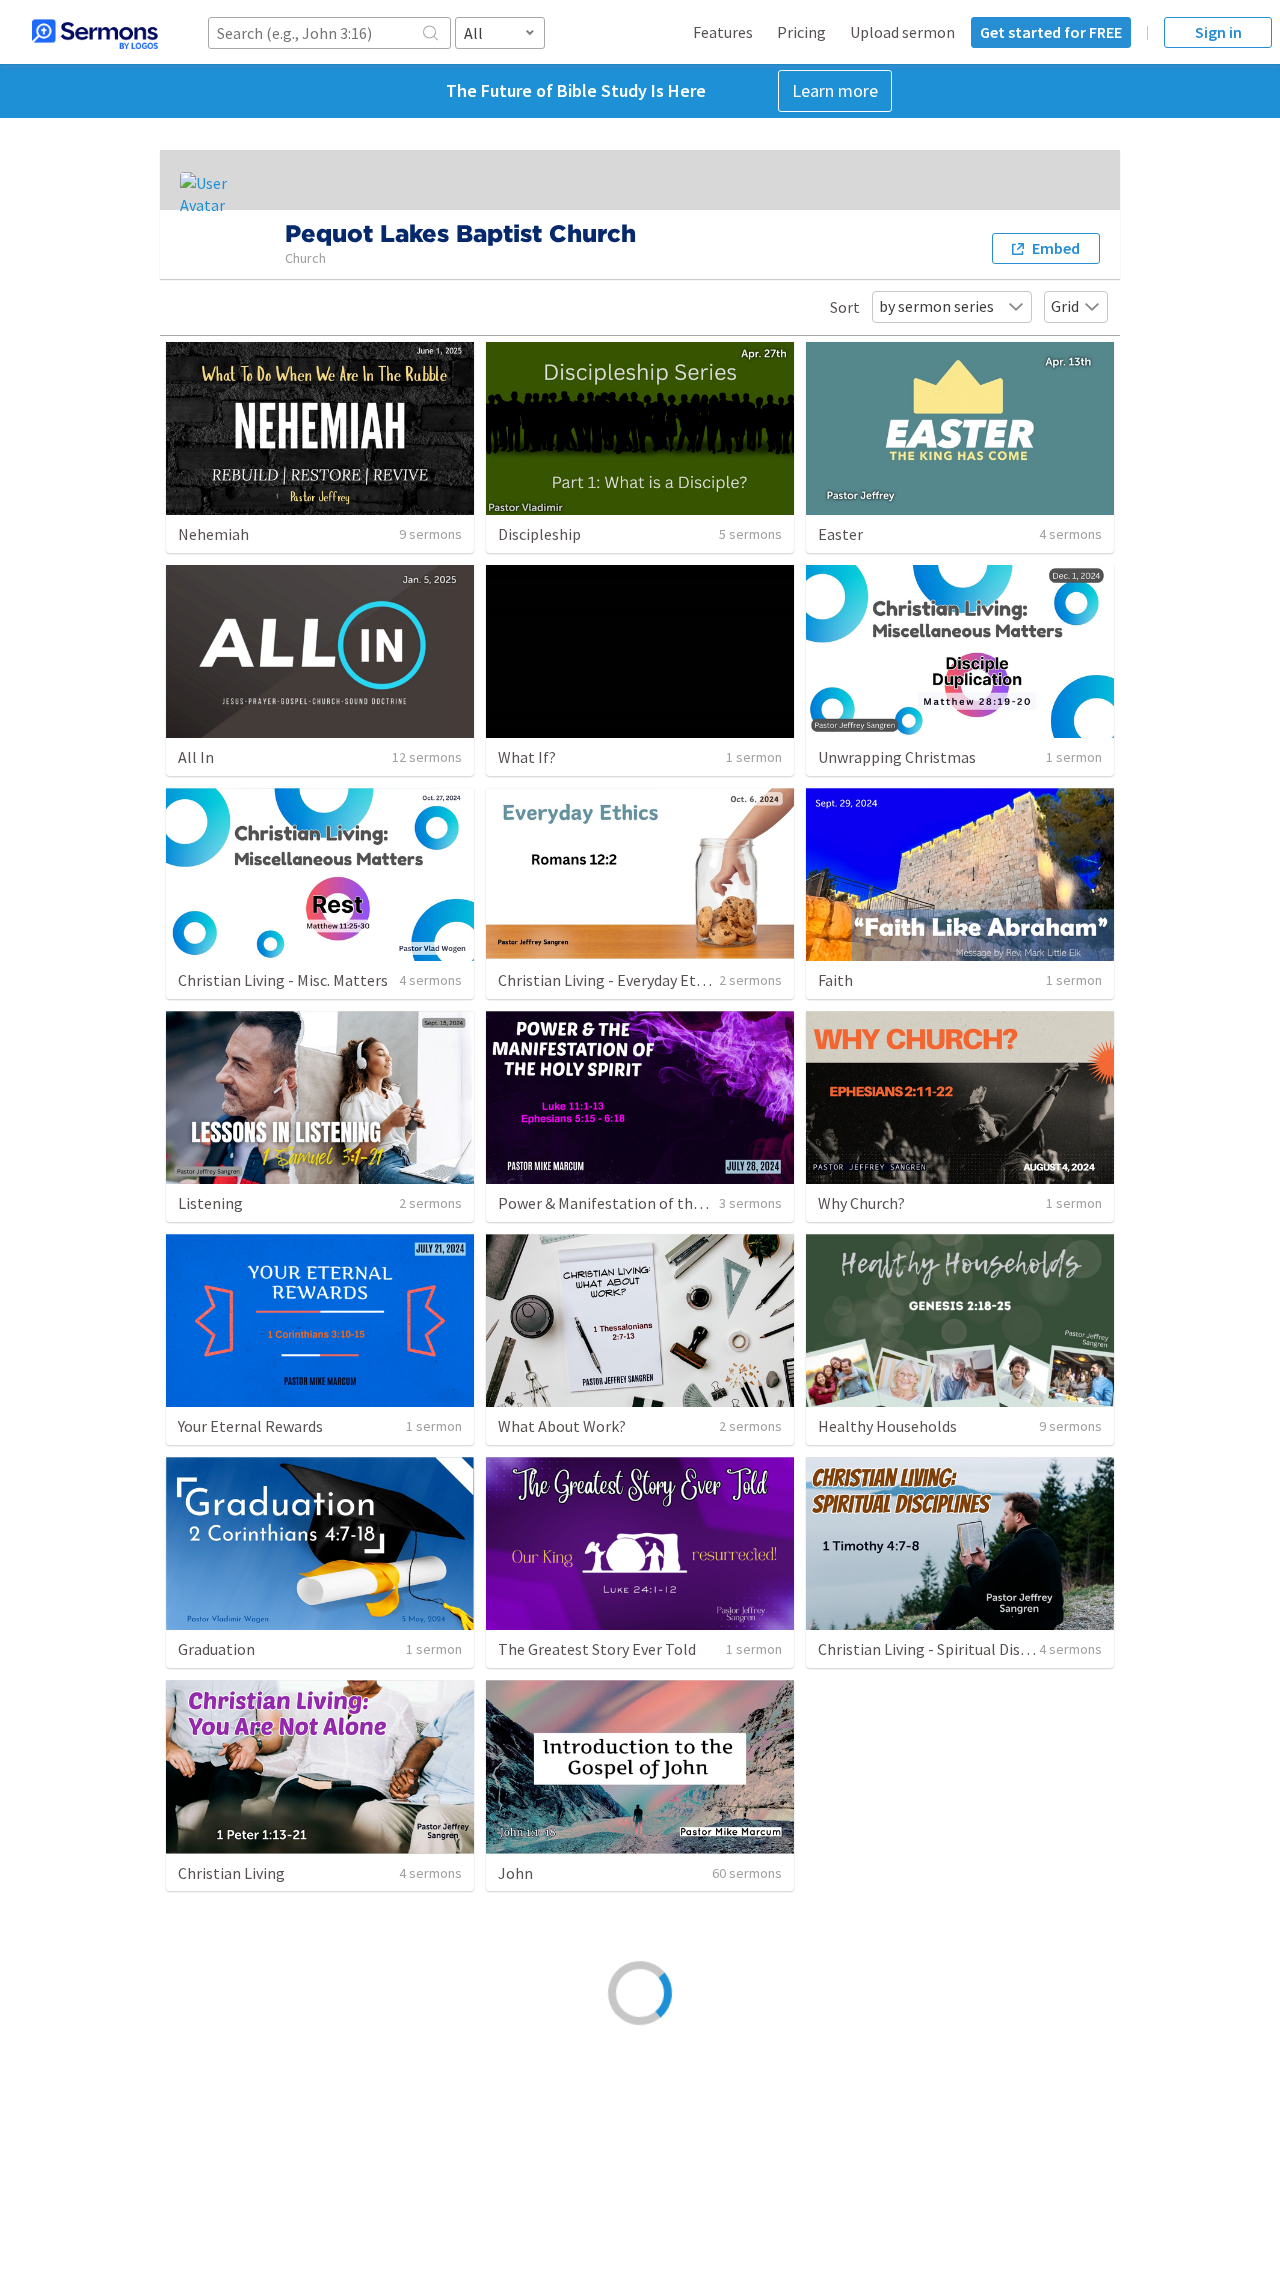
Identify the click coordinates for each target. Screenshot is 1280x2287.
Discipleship (539, 534)
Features (723, 32)
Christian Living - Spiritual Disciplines (945, 1649)
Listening (210, 1203)
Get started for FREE (1051, 32)
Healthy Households (887, 1426)
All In (196, 757)
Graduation (216, 1649)
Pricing (801, 32)
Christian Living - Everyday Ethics (610, 980)
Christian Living (231, 1873)
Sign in (1218, 32)
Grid (1065, 306)
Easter (840, 534)
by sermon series (936, 306)
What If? (527, 757)
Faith (835, 980)
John (515, 1873)
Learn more (835, 90)
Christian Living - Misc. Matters (283, 980)
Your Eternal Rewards (250, 1426)
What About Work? (562, 1426)
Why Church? (861, 1203)
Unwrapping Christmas (897, 757)
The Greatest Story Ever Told (597, 1649)
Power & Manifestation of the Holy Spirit (637, 1203)
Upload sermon (902, 32)
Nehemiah (213, 534)
